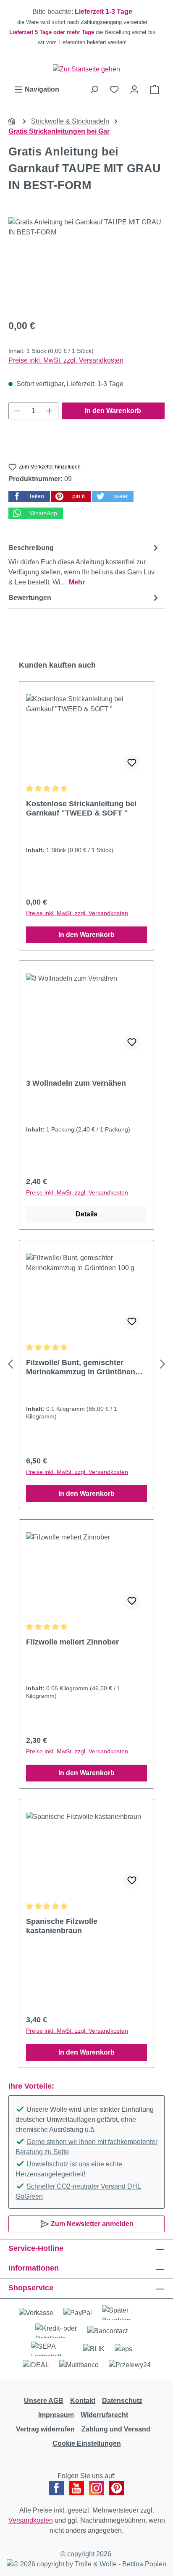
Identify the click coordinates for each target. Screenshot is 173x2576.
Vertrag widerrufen (45, 2429)
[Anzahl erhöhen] (50, 411)
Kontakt (83, 2401)
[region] (86, 27)
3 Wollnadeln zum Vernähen (76, 1083)
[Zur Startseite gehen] (86, 69)
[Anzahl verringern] (17, 411)
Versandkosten (31, 2520)
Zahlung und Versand (116, 2429)
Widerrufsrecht (104, 2415)
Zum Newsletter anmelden (91, 2224)
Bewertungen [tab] (30, 598)
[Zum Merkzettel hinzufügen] (132, 763)
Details (86, 1214)
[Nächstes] (163, 1364)
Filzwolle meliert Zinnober (72, 1642)
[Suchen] (94, 89)
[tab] (84, 564)
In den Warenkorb (113, 411)
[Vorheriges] (10, 1364)
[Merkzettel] (114, 89)
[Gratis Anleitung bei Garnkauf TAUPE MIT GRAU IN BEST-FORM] (86, 264)
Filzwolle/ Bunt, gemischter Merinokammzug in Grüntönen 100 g (81, 1367)
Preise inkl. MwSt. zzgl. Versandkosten (66, 360)
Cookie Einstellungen (87, 2443)
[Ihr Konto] (134, 89)
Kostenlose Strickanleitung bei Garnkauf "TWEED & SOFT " (81, 808)
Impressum (56, 2415)
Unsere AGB (44, 2401)
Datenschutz (122, 2401)
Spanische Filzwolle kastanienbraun (62, 1926)
